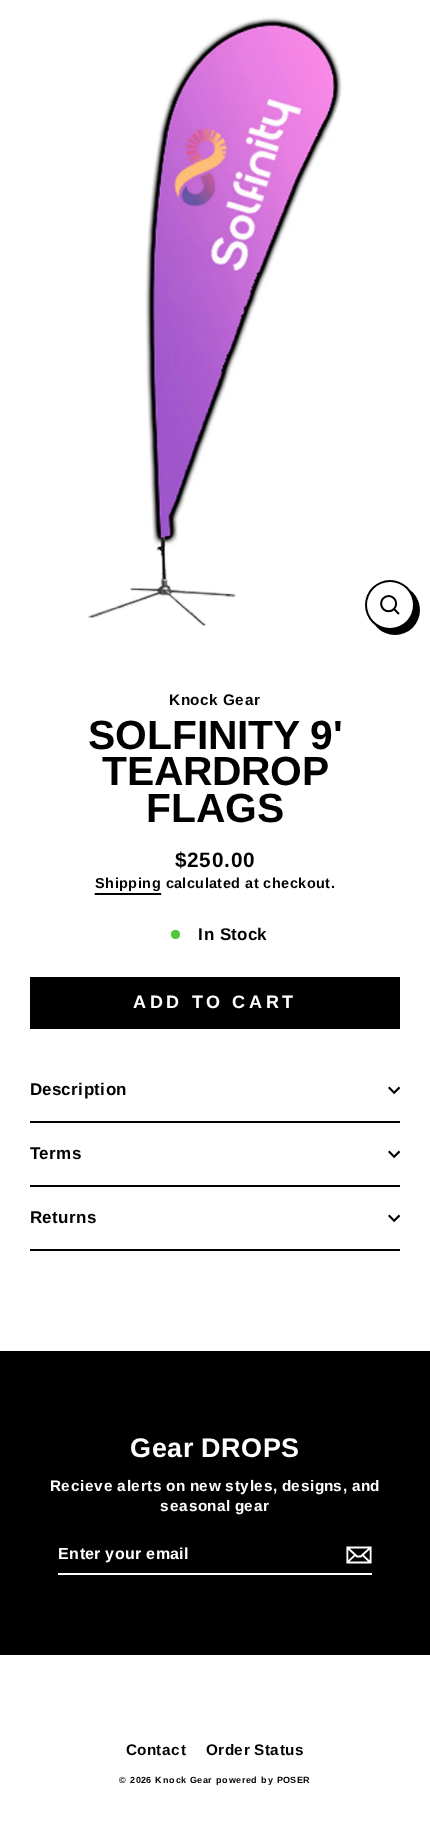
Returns (63, 1217)
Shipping (128, 883)
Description (78, 1089)
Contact (156, 1749)
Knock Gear (214, 699)
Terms (55, 1153)
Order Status (255, 1749)
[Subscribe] (356, 1555)
